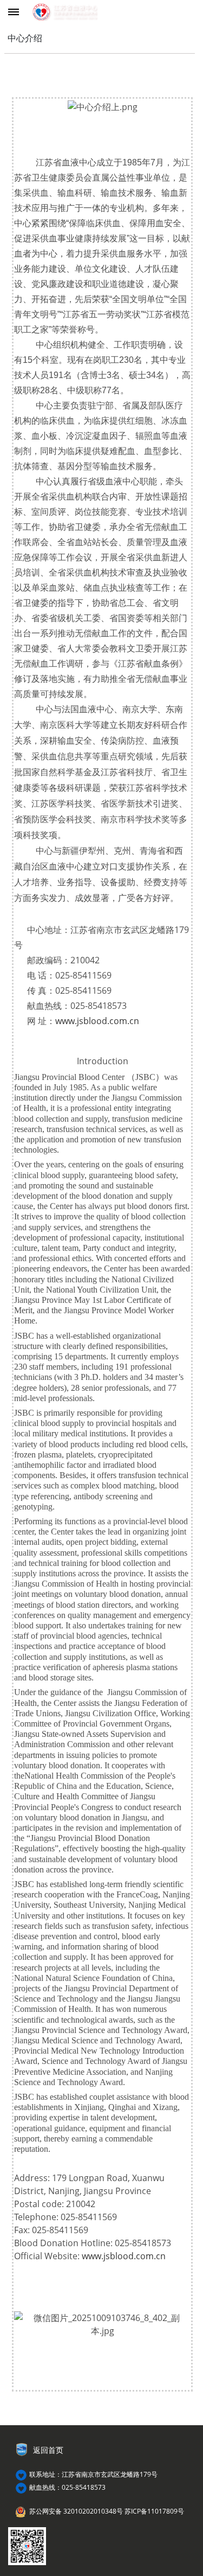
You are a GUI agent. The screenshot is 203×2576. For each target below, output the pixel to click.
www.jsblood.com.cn (97, 1021)
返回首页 (48, 2450)
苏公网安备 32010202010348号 (76, 2511)
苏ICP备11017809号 (154, 2511)
